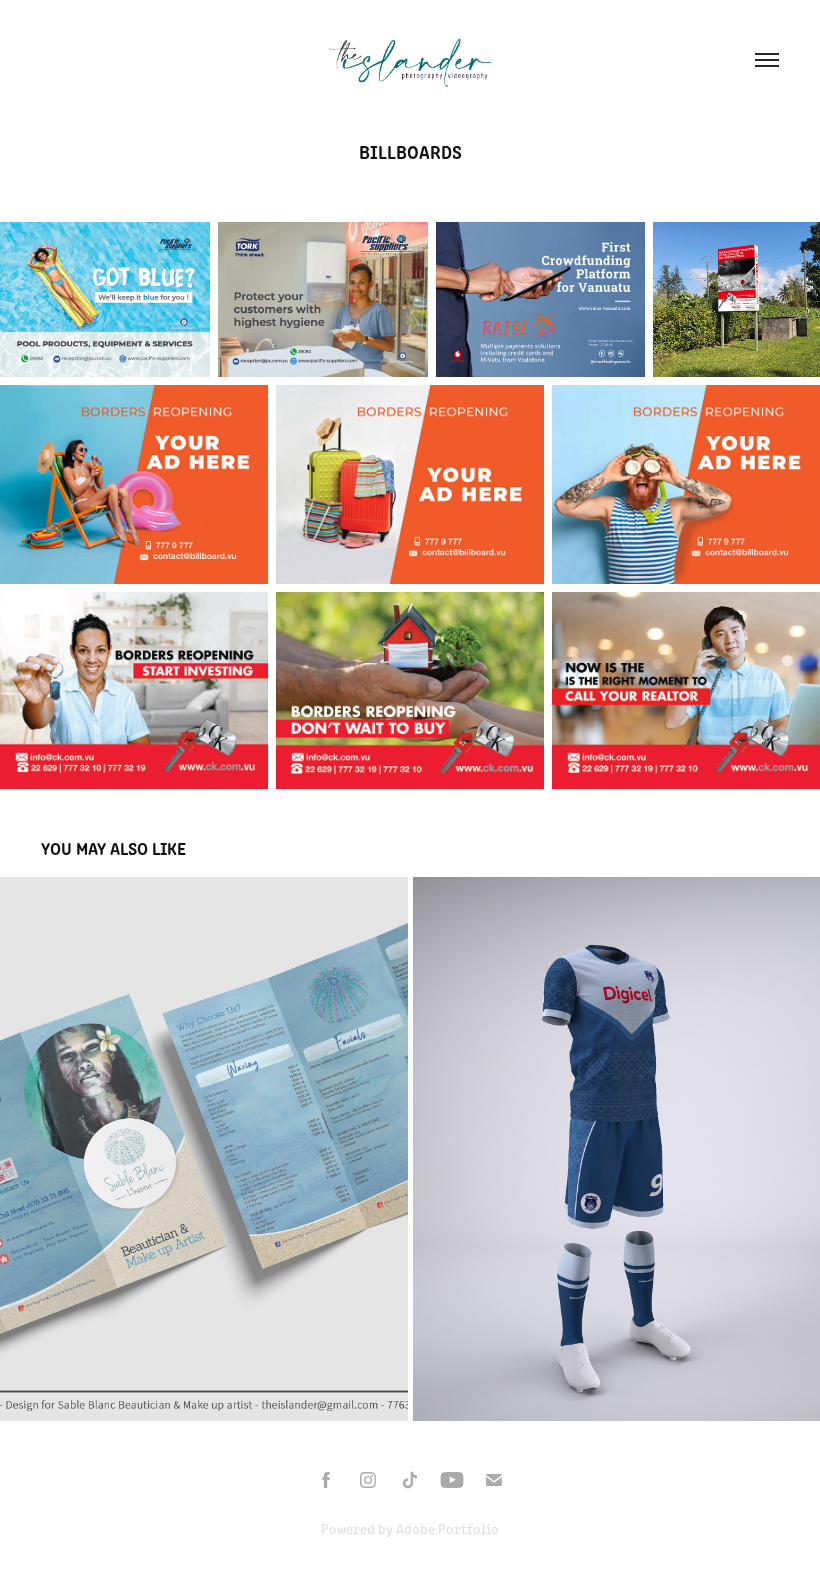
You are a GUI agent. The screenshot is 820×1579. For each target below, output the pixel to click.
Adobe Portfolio (447, 1528)
